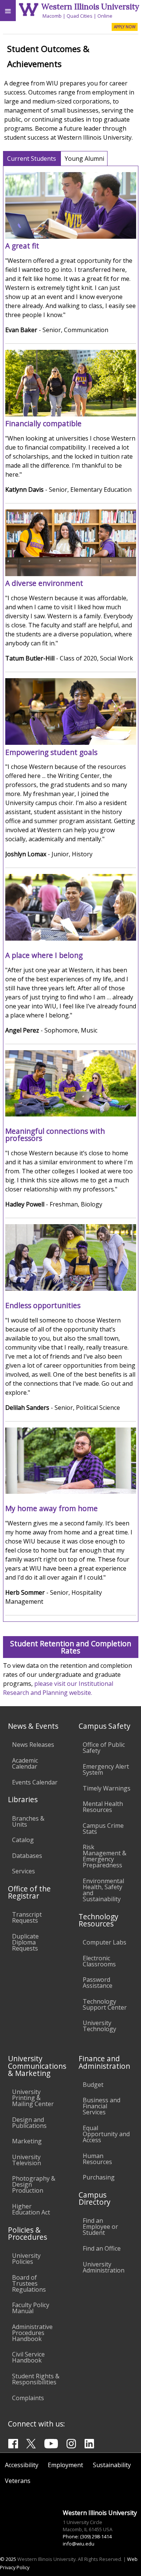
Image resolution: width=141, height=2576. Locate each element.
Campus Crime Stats (103, 1829)
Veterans (18, 2481)
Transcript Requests (27, 1917)
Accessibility (22, 2465)
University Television (27, 2160)
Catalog (23, 1840)
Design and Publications (29, 2123)
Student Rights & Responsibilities (36, 2379)
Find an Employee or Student (100, 2227)
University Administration (104, 2267)
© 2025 (8, 2559)
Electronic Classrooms (99, 1961)
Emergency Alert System (106, 1769)
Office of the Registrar (29, 1892)
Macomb (52, 16)
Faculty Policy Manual (31, 2308)
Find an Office (102, 2248)
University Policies (26, 2259)
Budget (93, 2085)
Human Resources (97, 2159)
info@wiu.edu (79, 2544)
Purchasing (99, 2177)
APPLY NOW (125, 27)
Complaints (28, 2398)
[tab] (32, 158)
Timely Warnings (107, 1788)
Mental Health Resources (103, 1807)
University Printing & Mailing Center (33, 2098)
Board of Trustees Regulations (29, 2283)
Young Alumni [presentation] (84, 159)
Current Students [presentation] (32, 159)
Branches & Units (28, 1821)
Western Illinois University (90, 7)
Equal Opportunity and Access (106, 2134)
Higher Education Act (31, 2209)
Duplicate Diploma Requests (25, 1942)
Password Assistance (98, 1983)
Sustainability (112, 2465)
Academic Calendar (25, 1763)
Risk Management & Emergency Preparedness (105, 1856)
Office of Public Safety (104, 1748)
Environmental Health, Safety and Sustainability (103, 1890)
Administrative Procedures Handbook (32, 2333)
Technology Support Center (105, 2004)
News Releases (33, 1745)
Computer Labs (105, 1942)
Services (23, 1871)
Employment (65, 2465)
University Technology (99, 2026)
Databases (27, 1856)
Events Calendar (35, 1782)
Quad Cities (80, 16)
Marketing (27, 2141)
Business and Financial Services (102, 2106)
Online (105, 16)
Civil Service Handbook (28, 2357)
